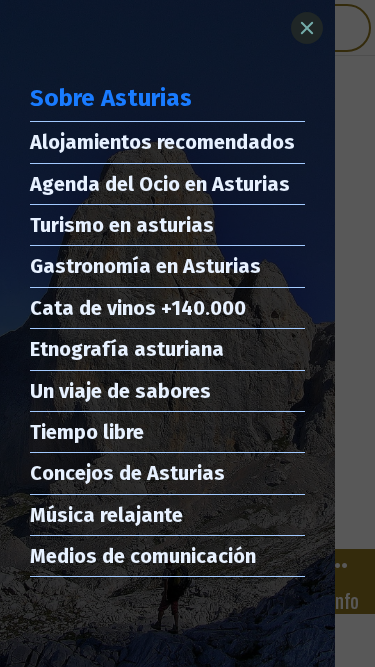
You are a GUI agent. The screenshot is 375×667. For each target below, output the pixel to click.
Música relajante (106, 515)
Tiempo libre (87, 432)
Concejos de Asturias (127, 473)
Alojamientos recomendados (162, 142)
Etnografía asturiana (127, 349)
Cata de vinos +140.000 (138, 308)
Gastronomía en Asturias (145, 266)
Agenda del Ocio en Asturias (160, 184)
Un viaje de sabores (120, 391)
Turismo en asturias (122, 225)
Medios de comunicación (143, 556)
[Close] (307, 28)
